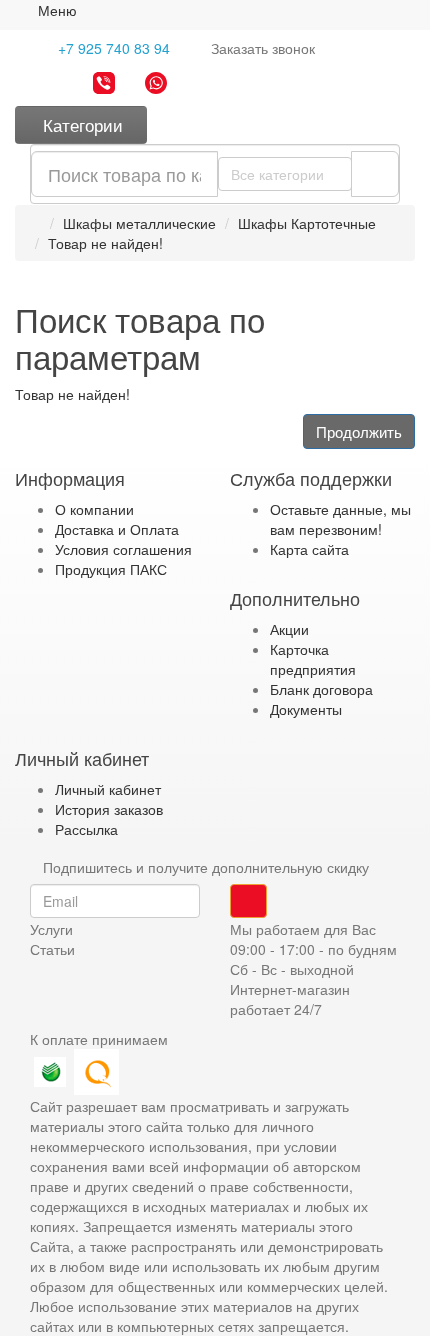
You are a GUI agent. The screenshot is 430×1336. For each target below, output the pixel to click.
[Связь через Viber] (104, 85)
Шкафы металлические (139, 223)
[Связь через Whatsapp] (156, 85)
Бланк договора (321, 689)
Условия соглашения (123, 549)
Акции (289, 629)
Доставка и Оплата (117, 529)
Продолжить (359, 431)
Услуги (51, 929)
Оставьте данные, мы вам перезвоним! (340, 519)
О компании (94, 509)
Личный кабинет (108, 789)
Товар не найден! (105, 243)
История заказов (109, 809)
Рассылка (86, 829)
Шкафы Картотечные (307, 223)
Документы (306, 709)
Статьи (52, 949)
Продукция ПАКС (111, 569)
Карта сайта (309, 549)
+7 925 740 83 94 (112, 48)
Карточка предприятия (313, 659)
